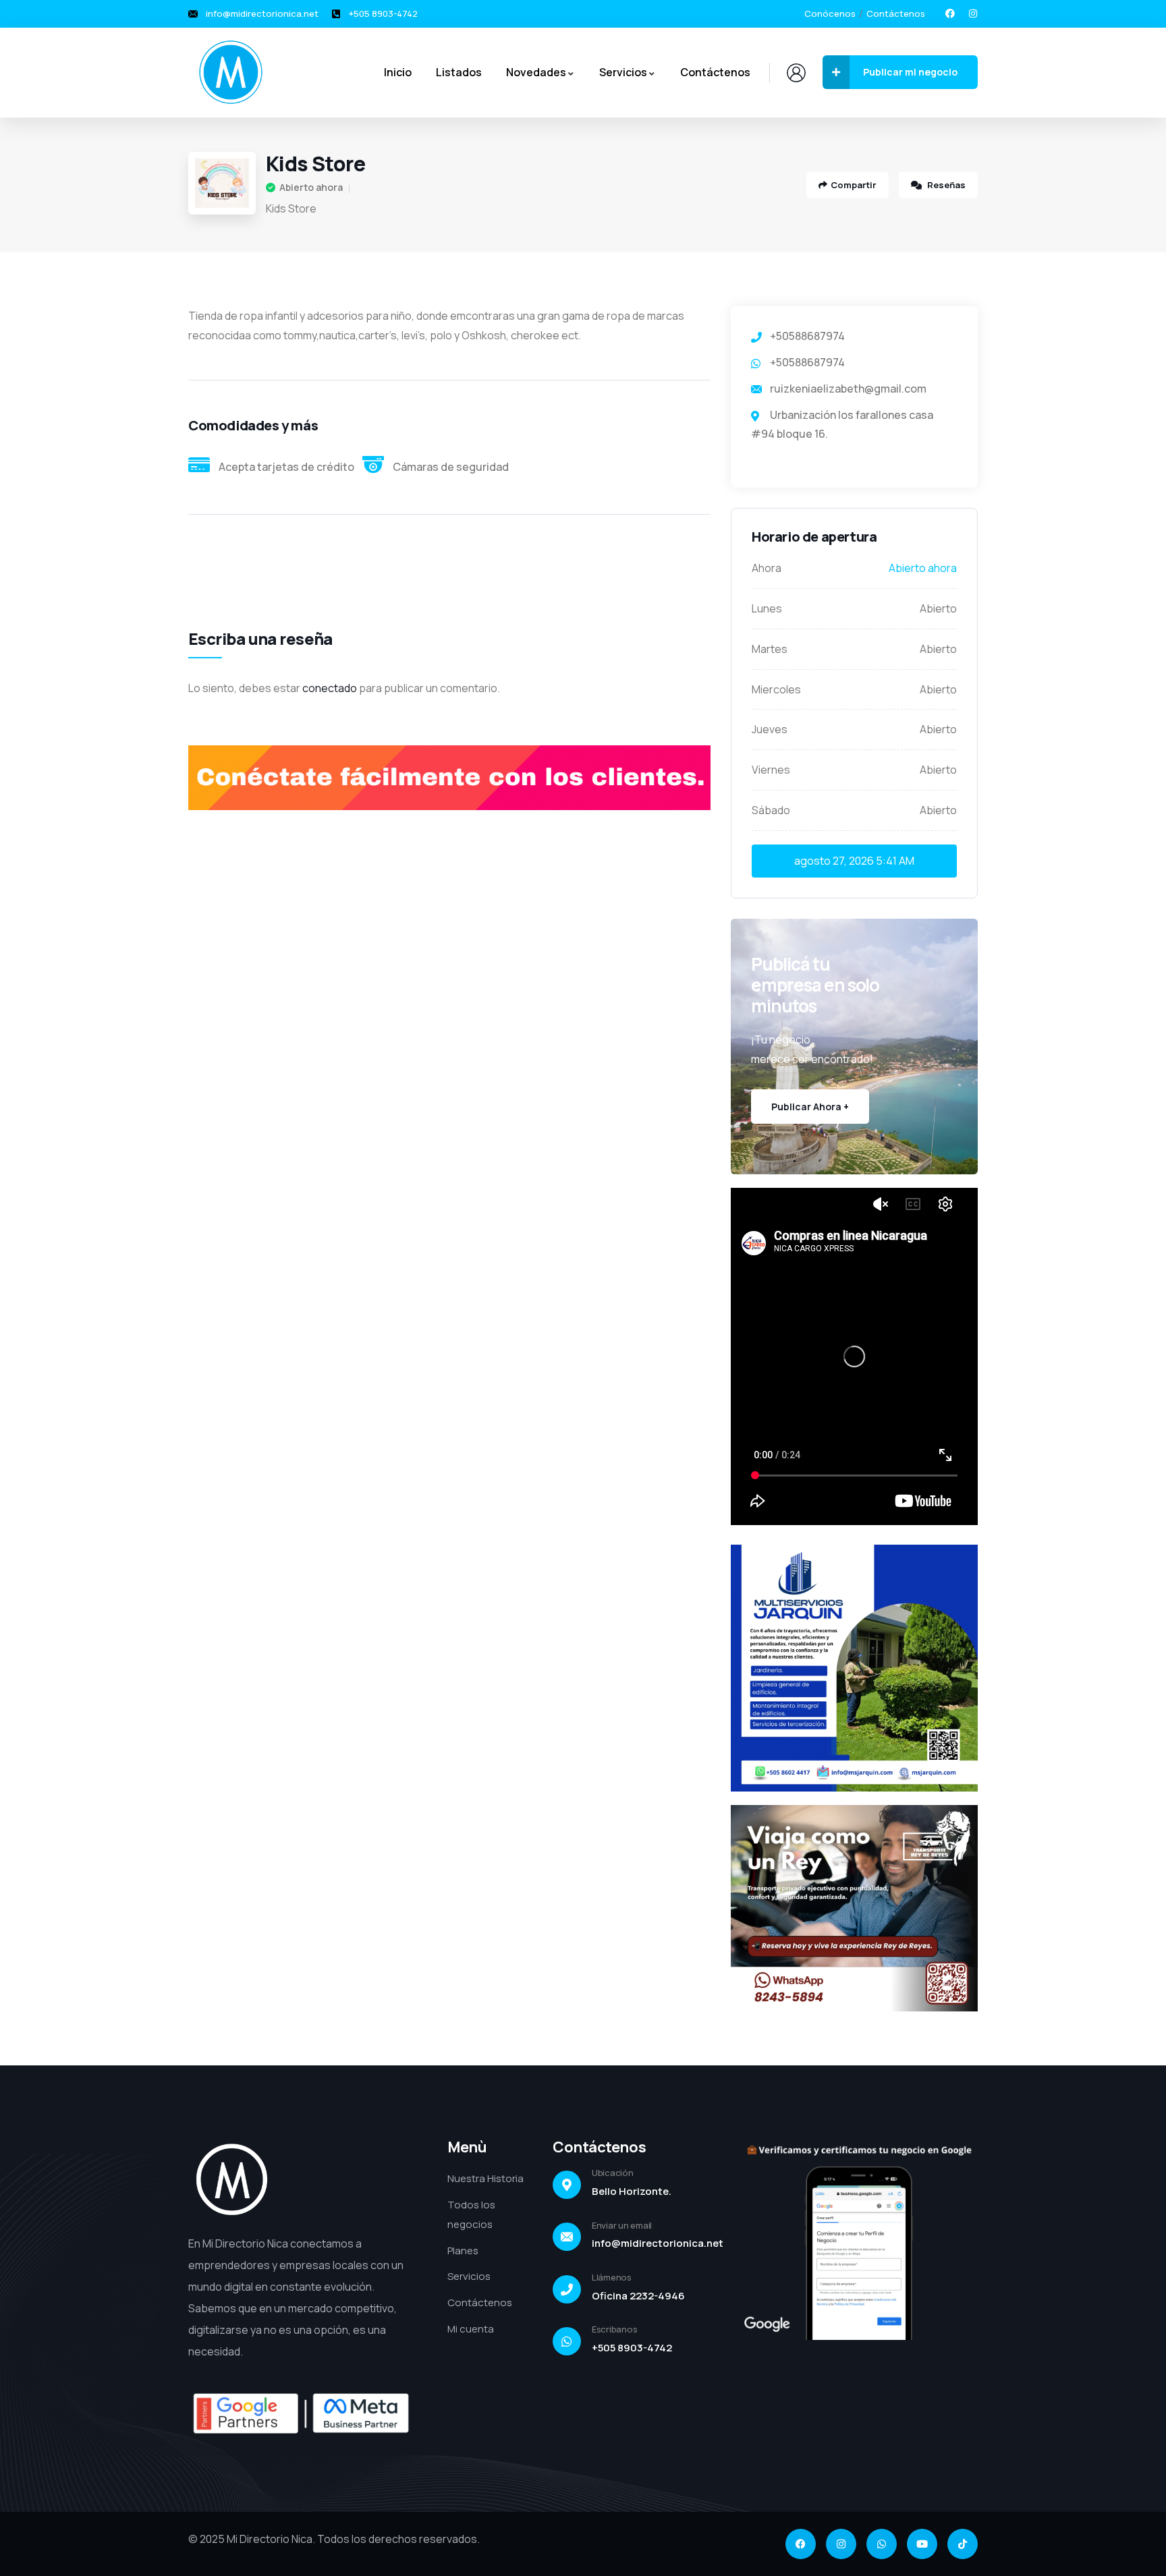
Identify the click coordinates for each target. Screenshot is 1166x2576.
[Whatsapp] (882, 2544)
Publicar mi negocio (910, 72)
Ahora (767, 568)
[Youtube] (922, 2544)
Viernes (771, 770)
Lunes (767, 608)
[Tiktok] (963, 2544)
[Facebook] (950, 13)
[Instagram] (973, 13)
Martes (770, 649)
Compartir (854, 185)
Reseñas (945, 185)
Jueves (770, 729)
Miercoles (776, 689)
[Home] (231, 72)
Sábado (771, 810)
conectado (330, 688)
